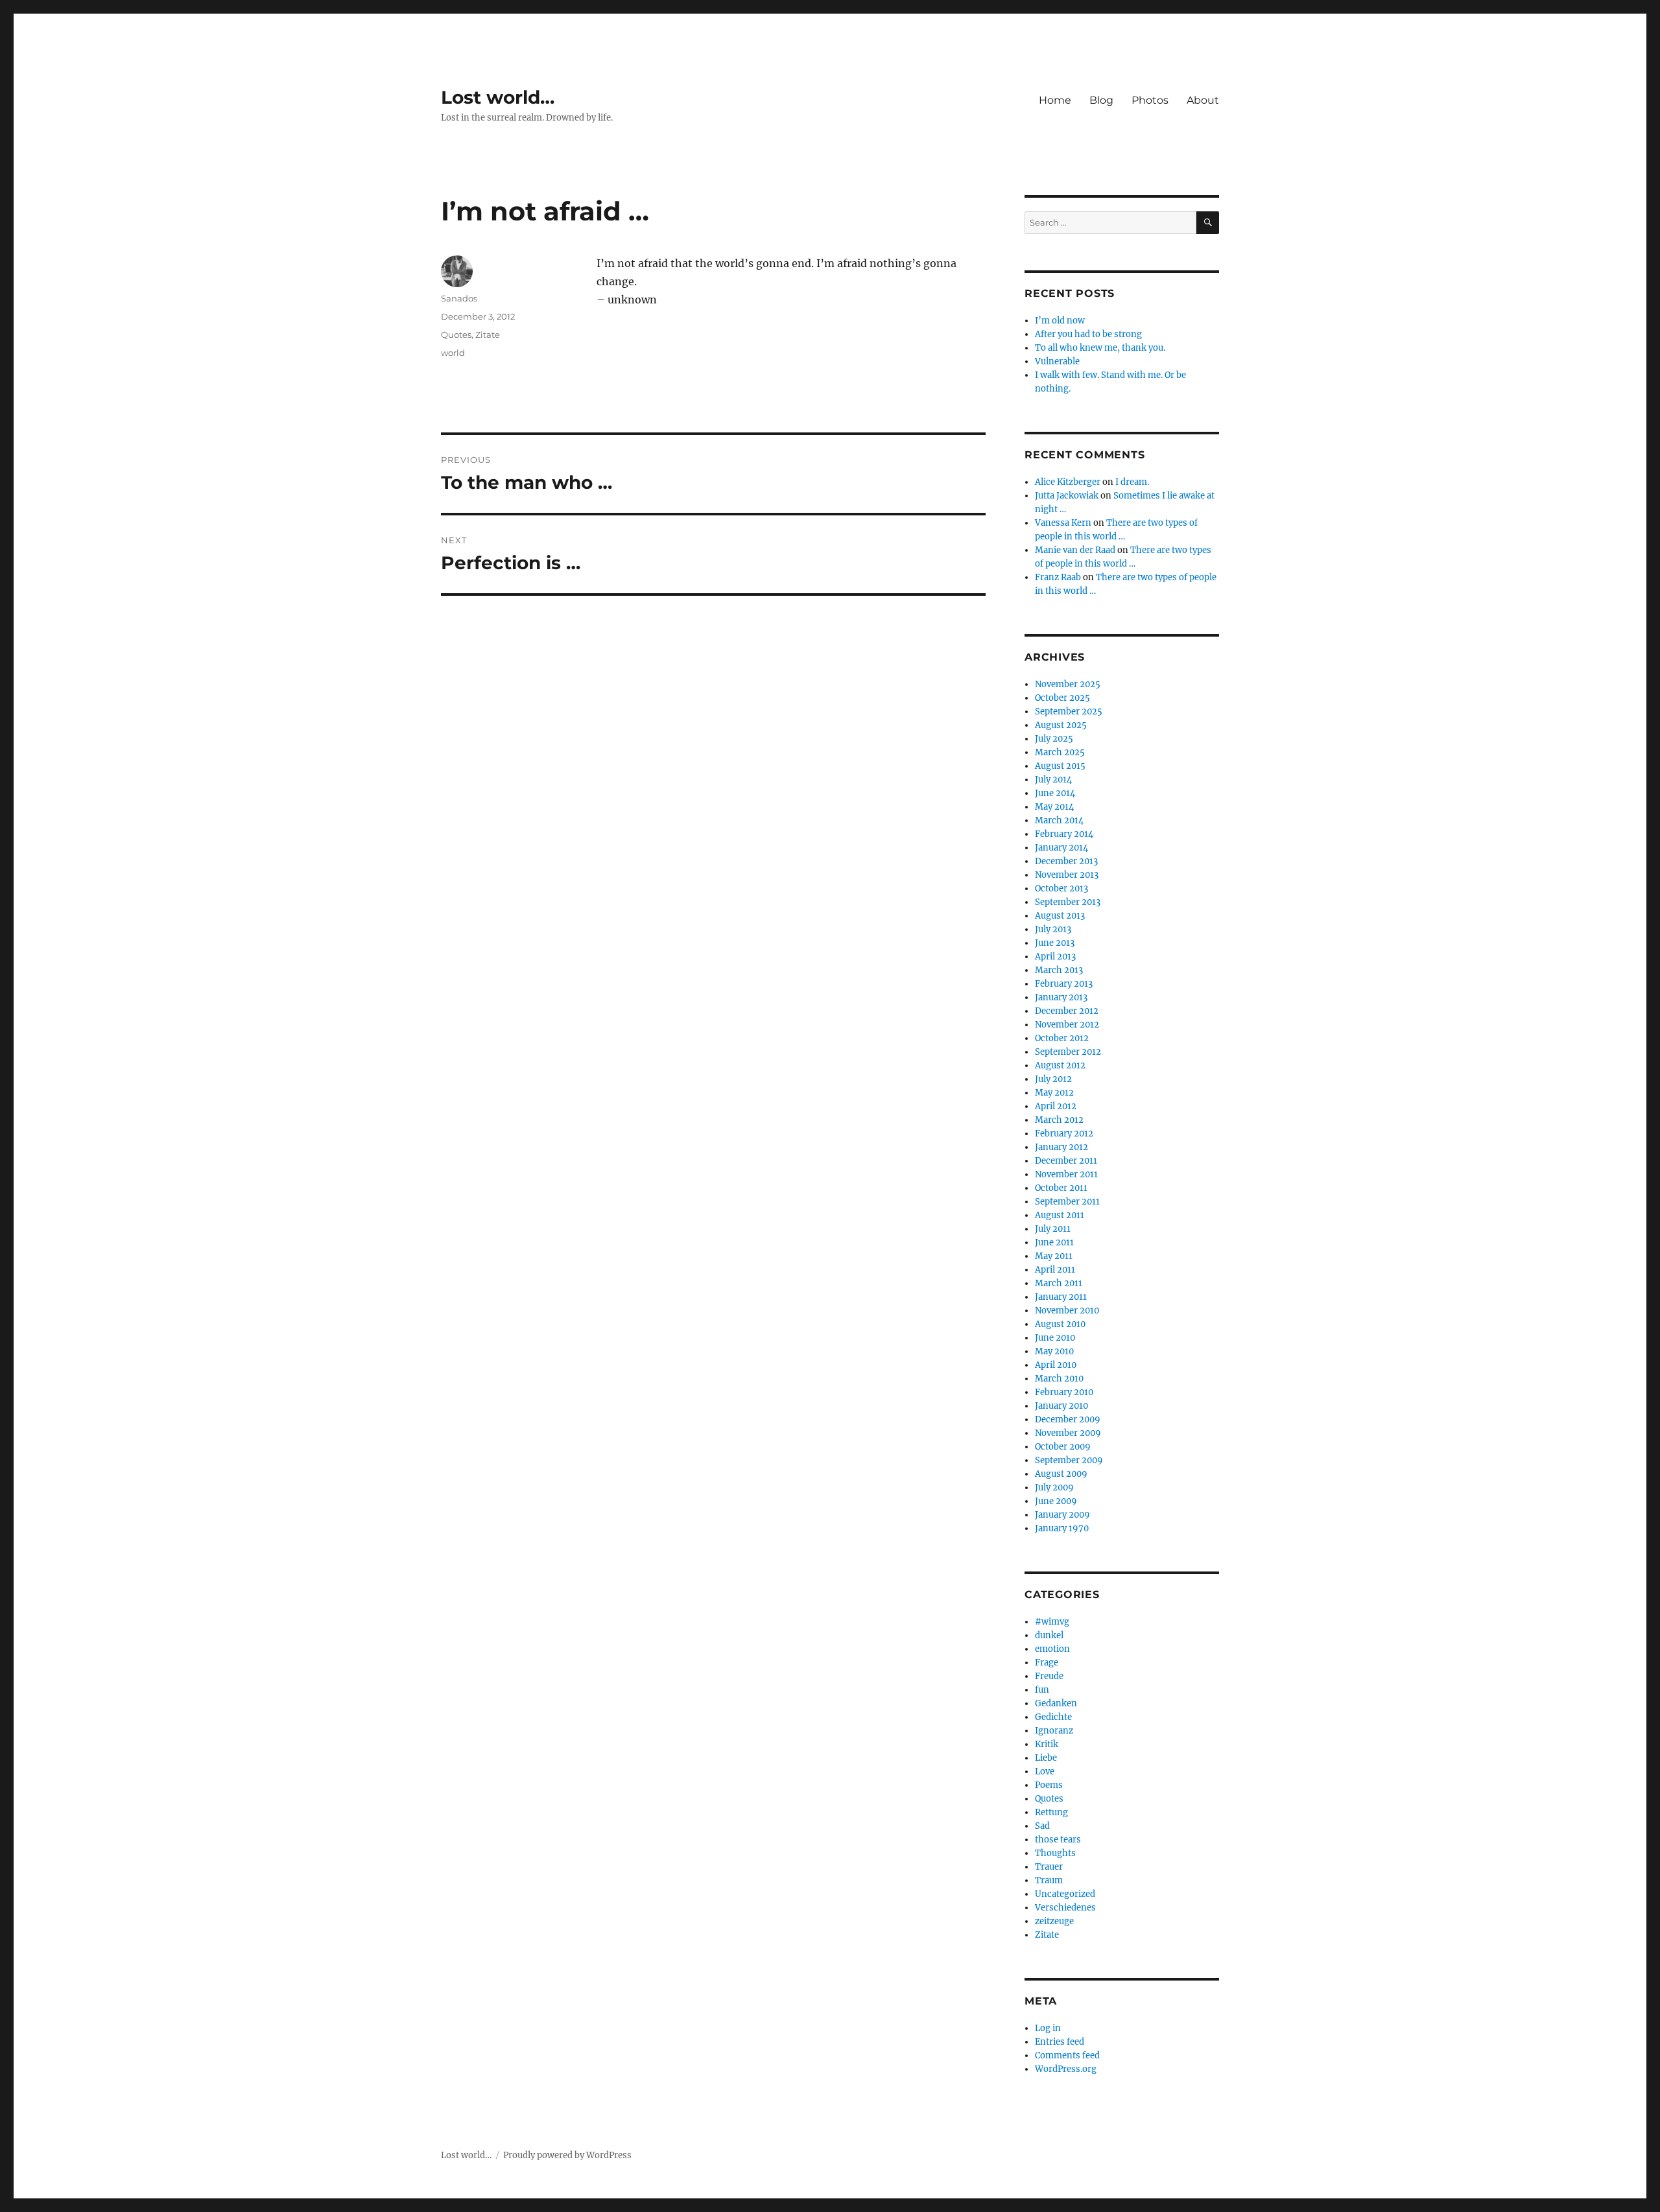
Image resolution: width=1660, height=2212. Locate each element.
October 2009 (1063, 1447)
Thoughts (1055, 1853)
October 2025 (1062, 698)
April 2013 (1055, 957)
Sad (1042, 1826)
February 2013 (1064, 984)
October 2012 (1062, 1038)
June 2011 (1054, 1242)
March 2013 (1059, 970)
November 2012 (1067, 1025)
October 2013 (1061, 888)
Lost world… (498, 97)
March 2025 (1060, 752)
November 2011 (1066, 1174)
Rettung (1051, 1812)
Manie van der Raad (1075, 550)
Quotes (456, 335)
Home (1055, 100)
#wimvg (1052, 1622)
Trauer (1049, 1867)
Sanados (459, 298)
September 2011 (1067, 1202)
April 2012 (1056, 1106)
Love (1045, 1771)
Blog (1101, 100)
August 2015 (1060, 766)
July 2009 (1054, 1488)
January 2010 (1061, 1406)
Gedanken (1056, 1703)
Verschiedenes (1065, 1908)
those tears (1058, 1840)
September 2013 (1068, 902)
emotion (1052, 1649)
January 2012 (1061, 1147)
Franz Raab (1058, 577)
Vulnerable (1057, 361)
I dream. (1132, 482)
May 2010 (1054, 1351)
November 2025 (1068, 684)
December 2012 (1067, 1011)
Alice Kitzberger (1068, 482)
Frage (1047, 1663)
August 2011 (1060, 1215)
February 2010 (1064, 1392)
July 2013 (1053, 929)
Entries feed (1060, 2042)
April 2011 (1055, 1270)
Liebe (1046, 1758)
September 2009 (1069, 1460)
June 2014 (1055, 793)
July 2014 (1053, 780)
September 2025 (1069, 712)
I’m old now (1060, 321)
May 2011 (1054, 1256)
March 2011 (1059, 1283)
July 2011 (1053, 1229)
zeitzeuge (1054, 1921)
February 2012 (1064, 1134)
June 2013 (1055, 943)
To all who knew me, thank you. (1100, 348)
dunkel (1049, 1635)
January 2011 (1061, 1297)
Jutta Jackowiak (1067, 496)
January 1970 (1062, 1528)
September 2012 (1068, 1052)
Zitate (488, 335)
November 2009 (1068, 1433)
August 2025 (1061, 725)
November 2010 (1067, 1311)
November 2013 (1067, 875)
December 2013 (1066, 861)
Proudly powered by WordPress (567, 2155)
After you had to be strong (1088, 334)
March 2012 (1059, 1120)
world (453, 353)
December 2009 (1068, 1419)
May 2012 (1054, 1093)
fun (1042, 1690)
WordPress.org (1066, 2069)
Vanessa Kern (1063, 523)
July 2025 (1054, 739)
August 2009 (1061, 1474)
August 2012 (1060, 1065)
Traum (1049, 1880)
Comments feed (1067, 2055)
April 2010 (1056, 1365)
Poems (1049, 1785)
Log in (1048, 2028)
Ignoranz (1054, 1731)
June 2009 (1056, 1501)
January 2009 (1062, 1515)
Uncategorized (1065, 1894)
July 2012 (1053, 1079)
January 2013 (1061, 997)
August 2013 (1060, 916)
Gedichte (1053, 1717)
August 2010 (1060, 1324)
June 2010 (1055, 1338)
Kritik (1047, 1744)
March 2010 (1059, 1379)
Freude (1049, 1676)
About (1203, 100)
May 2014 (1054, 807)
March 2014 (1059, 820)
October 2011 (1061, 1188)
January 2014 (1061, 848)
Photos (1150, 100)
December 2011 (1066, 1161)
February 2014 (1064, 834)
